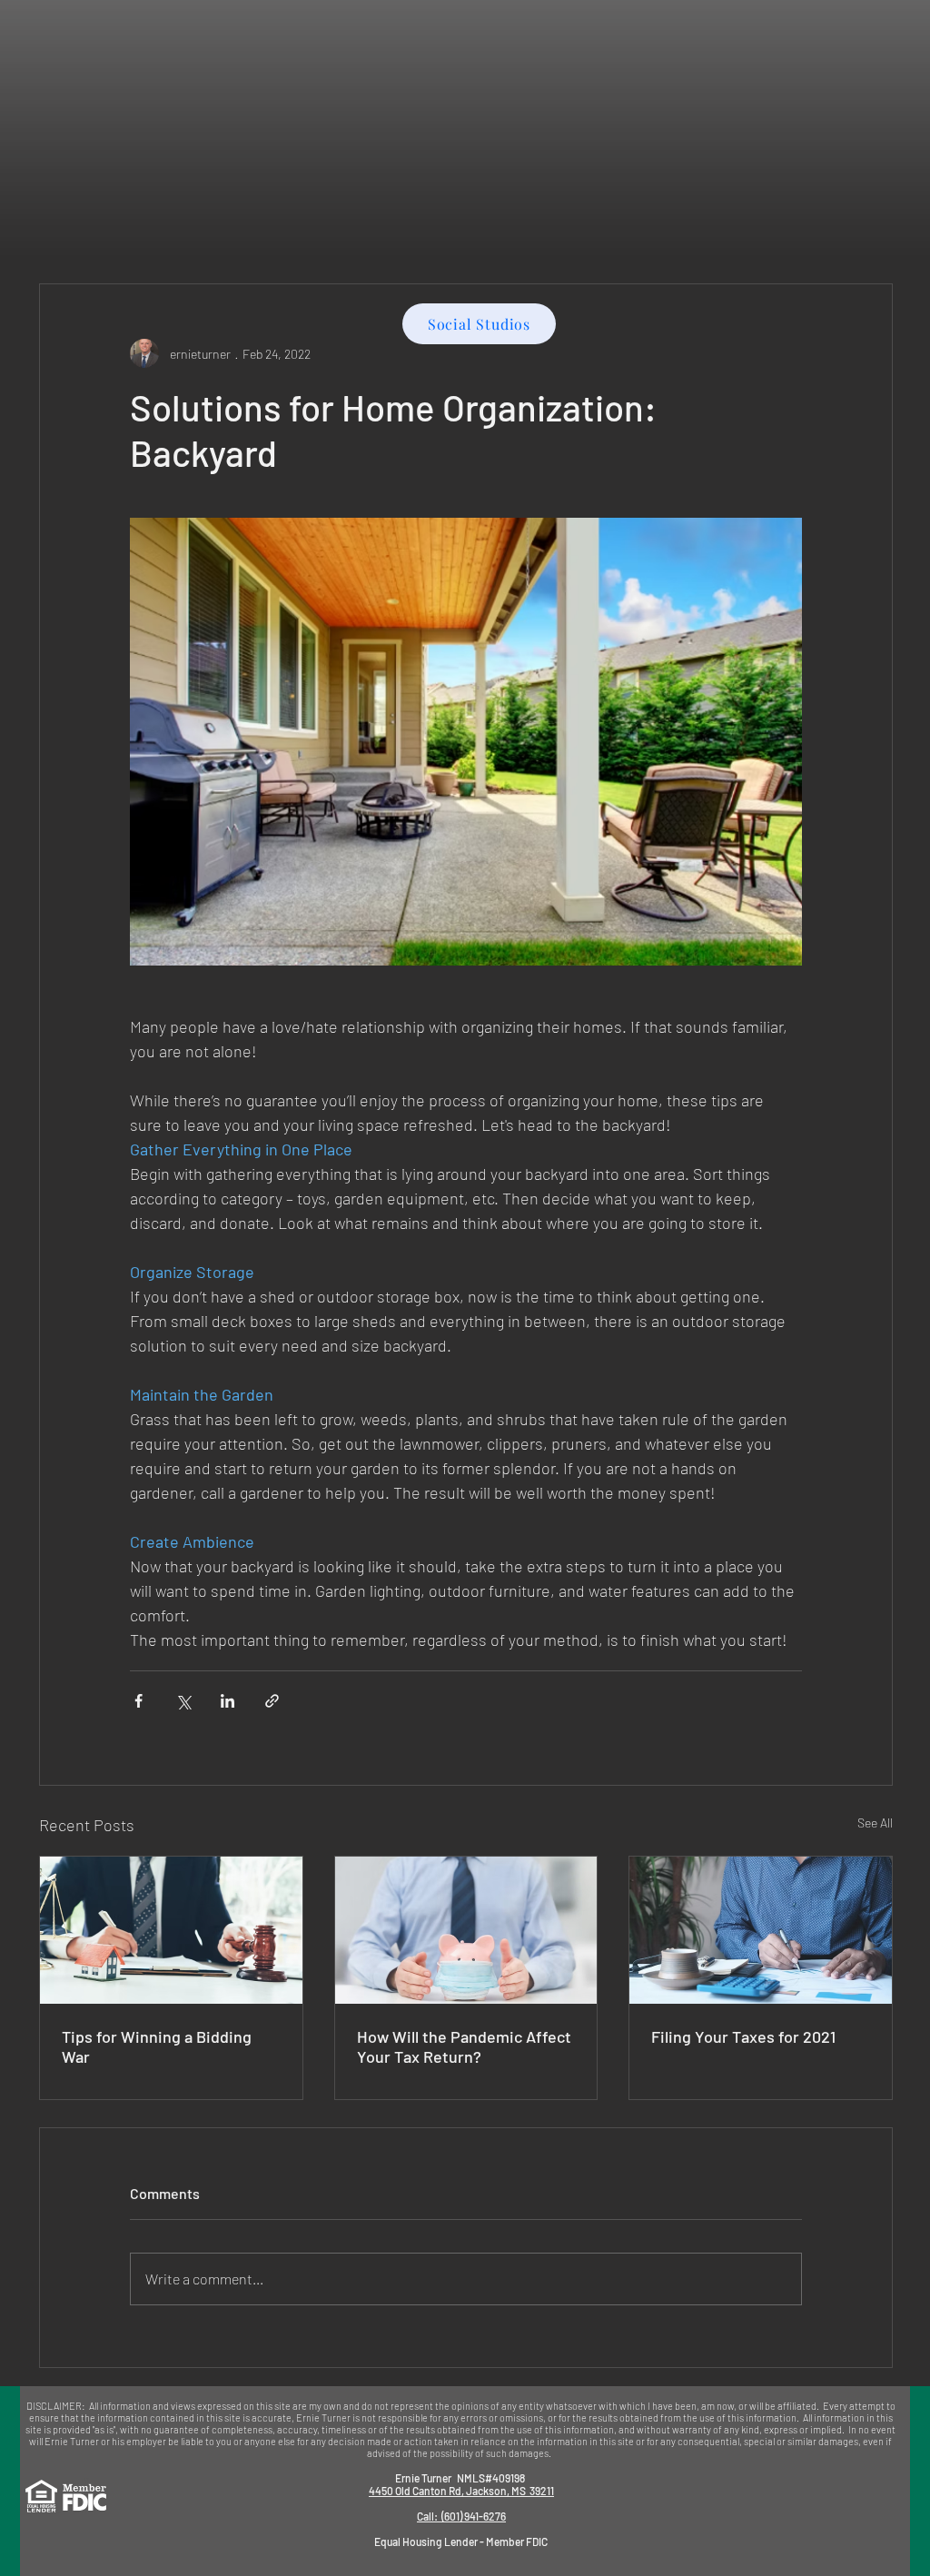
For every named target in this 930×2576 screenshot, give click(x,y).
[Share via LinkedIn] (228, 1701)
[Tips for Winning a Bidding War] (171, 1930)
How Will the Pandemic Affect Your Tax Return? (464, 2046)
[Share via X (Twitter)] (183, 1701)
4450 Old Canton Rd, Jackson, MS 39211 (461, 2491)
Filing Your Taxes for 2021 (743, 2036)
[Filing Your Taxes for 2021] (761, 1930)
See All (875, 1823)
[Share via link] (272, 1701)
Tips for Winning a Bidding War (157, 2046)
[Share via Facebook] (139, 1701)
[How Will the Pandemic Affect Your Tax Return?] (466, 1930)
